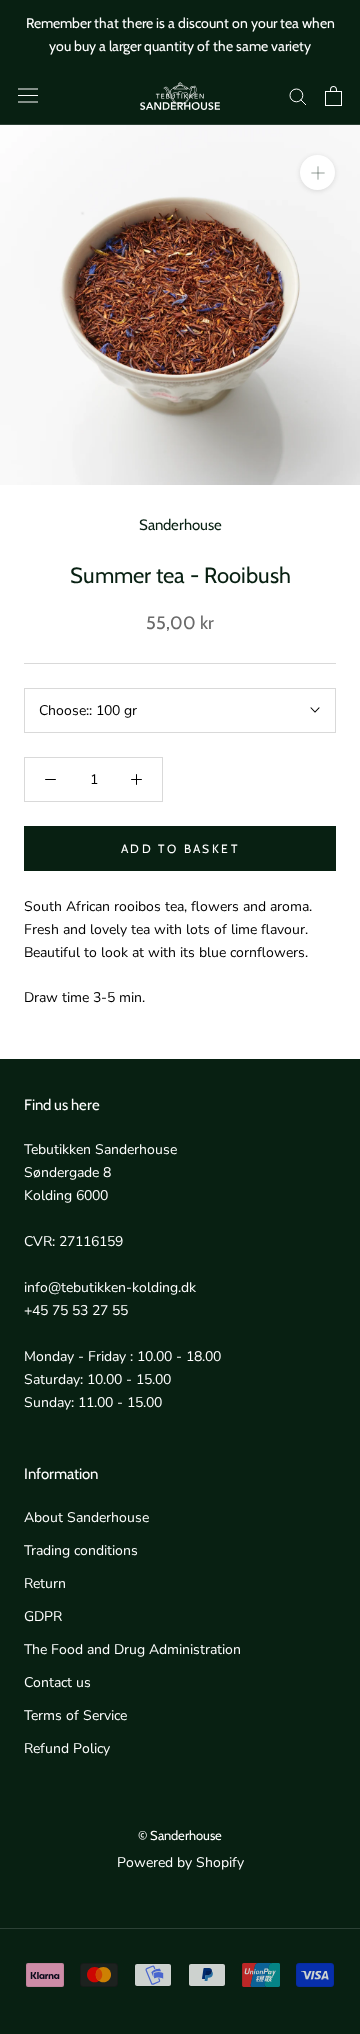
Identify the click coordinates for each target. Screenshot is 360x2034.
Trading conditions (81, 1550)
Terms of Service (75, 1715)
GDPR (43, 1616)
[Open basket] (333, 96)
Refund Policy (67, 1748)
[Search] (298, 95)
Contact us (57, 1682)
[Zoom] (317, 172)
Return (45, 1583)
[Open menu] (28, 95)
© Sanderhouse (180, 1835)
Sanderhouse (180, 525)
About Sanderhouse (86, 1517)
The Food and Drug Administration (132, 1649)
